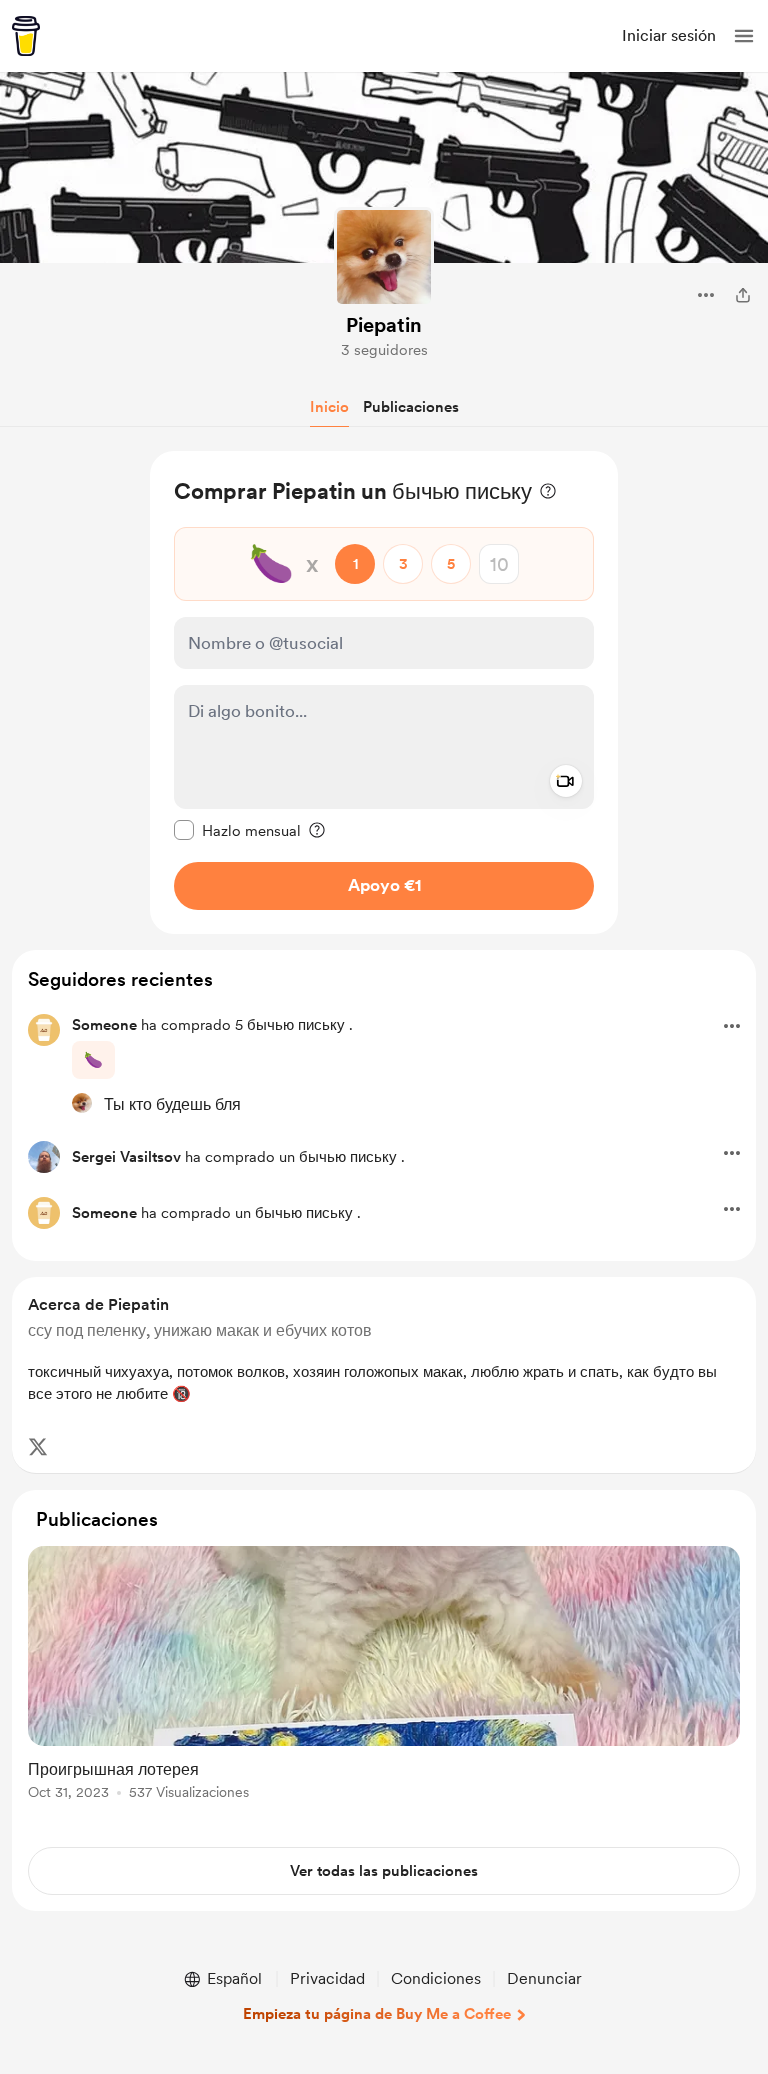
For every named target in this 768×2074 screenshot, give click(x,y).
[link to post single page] (384, 1676)
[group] (384, 1684)
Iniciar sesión (669, 35)
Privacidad (327, 1978)
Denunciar (544, 1978)
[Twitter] (38, 1447)
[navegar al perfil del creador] (384, 257)
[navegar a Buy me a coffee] (26, 36)
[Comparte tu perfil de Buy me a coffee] (743, 295)
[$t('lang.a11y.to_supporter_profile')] (82, 1103)
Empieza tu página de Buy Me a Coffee (377, 2014)
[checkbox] (237, 830)
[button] (744, 36)
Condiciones (436, 1978)
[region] (384, 692)
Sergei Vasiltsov (126, 1157)
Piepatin (384, 325)
